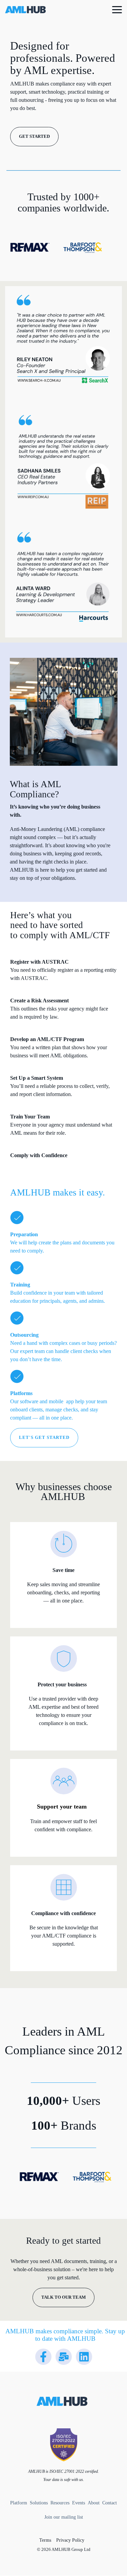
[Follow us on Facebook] (43, 2357)
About (93, 2503)
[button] (117, 9)
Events (79, 2503)
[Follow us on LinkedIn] (84, 2357)
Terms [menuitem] (45, 2540)
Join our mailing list (64, 2517)
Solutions (39, 2503)
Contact (109, 2503)
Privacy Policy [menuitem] (70, 2540)
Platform (19, 2503)
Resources (61, 2503)
